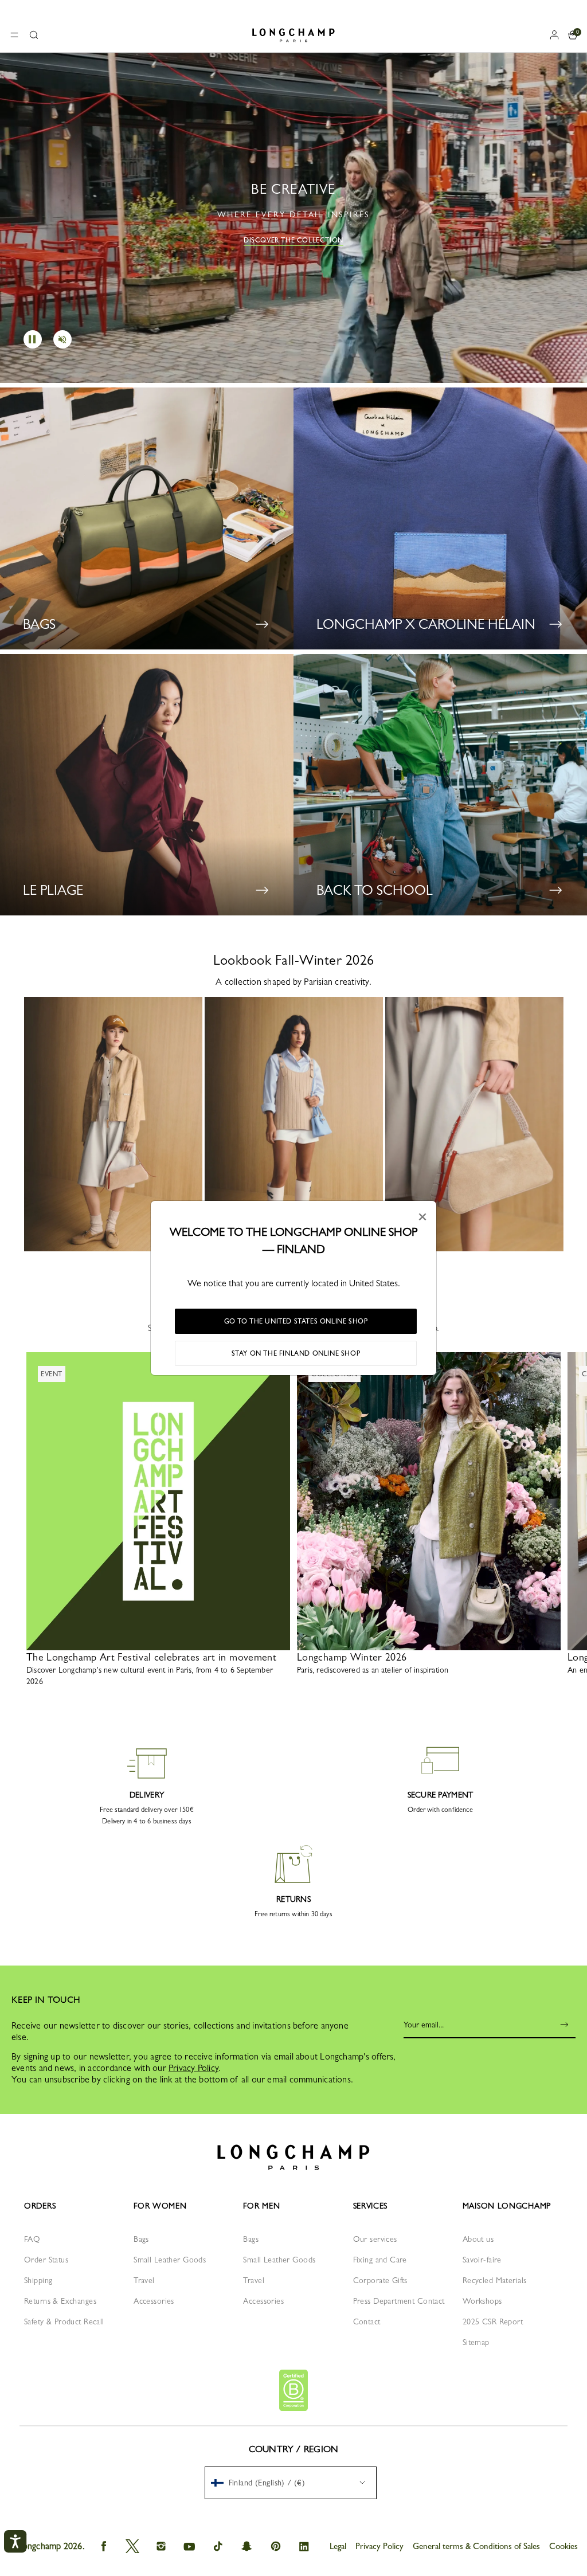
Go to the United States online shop (296, 1321)
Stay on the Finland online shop (296, 1353)
